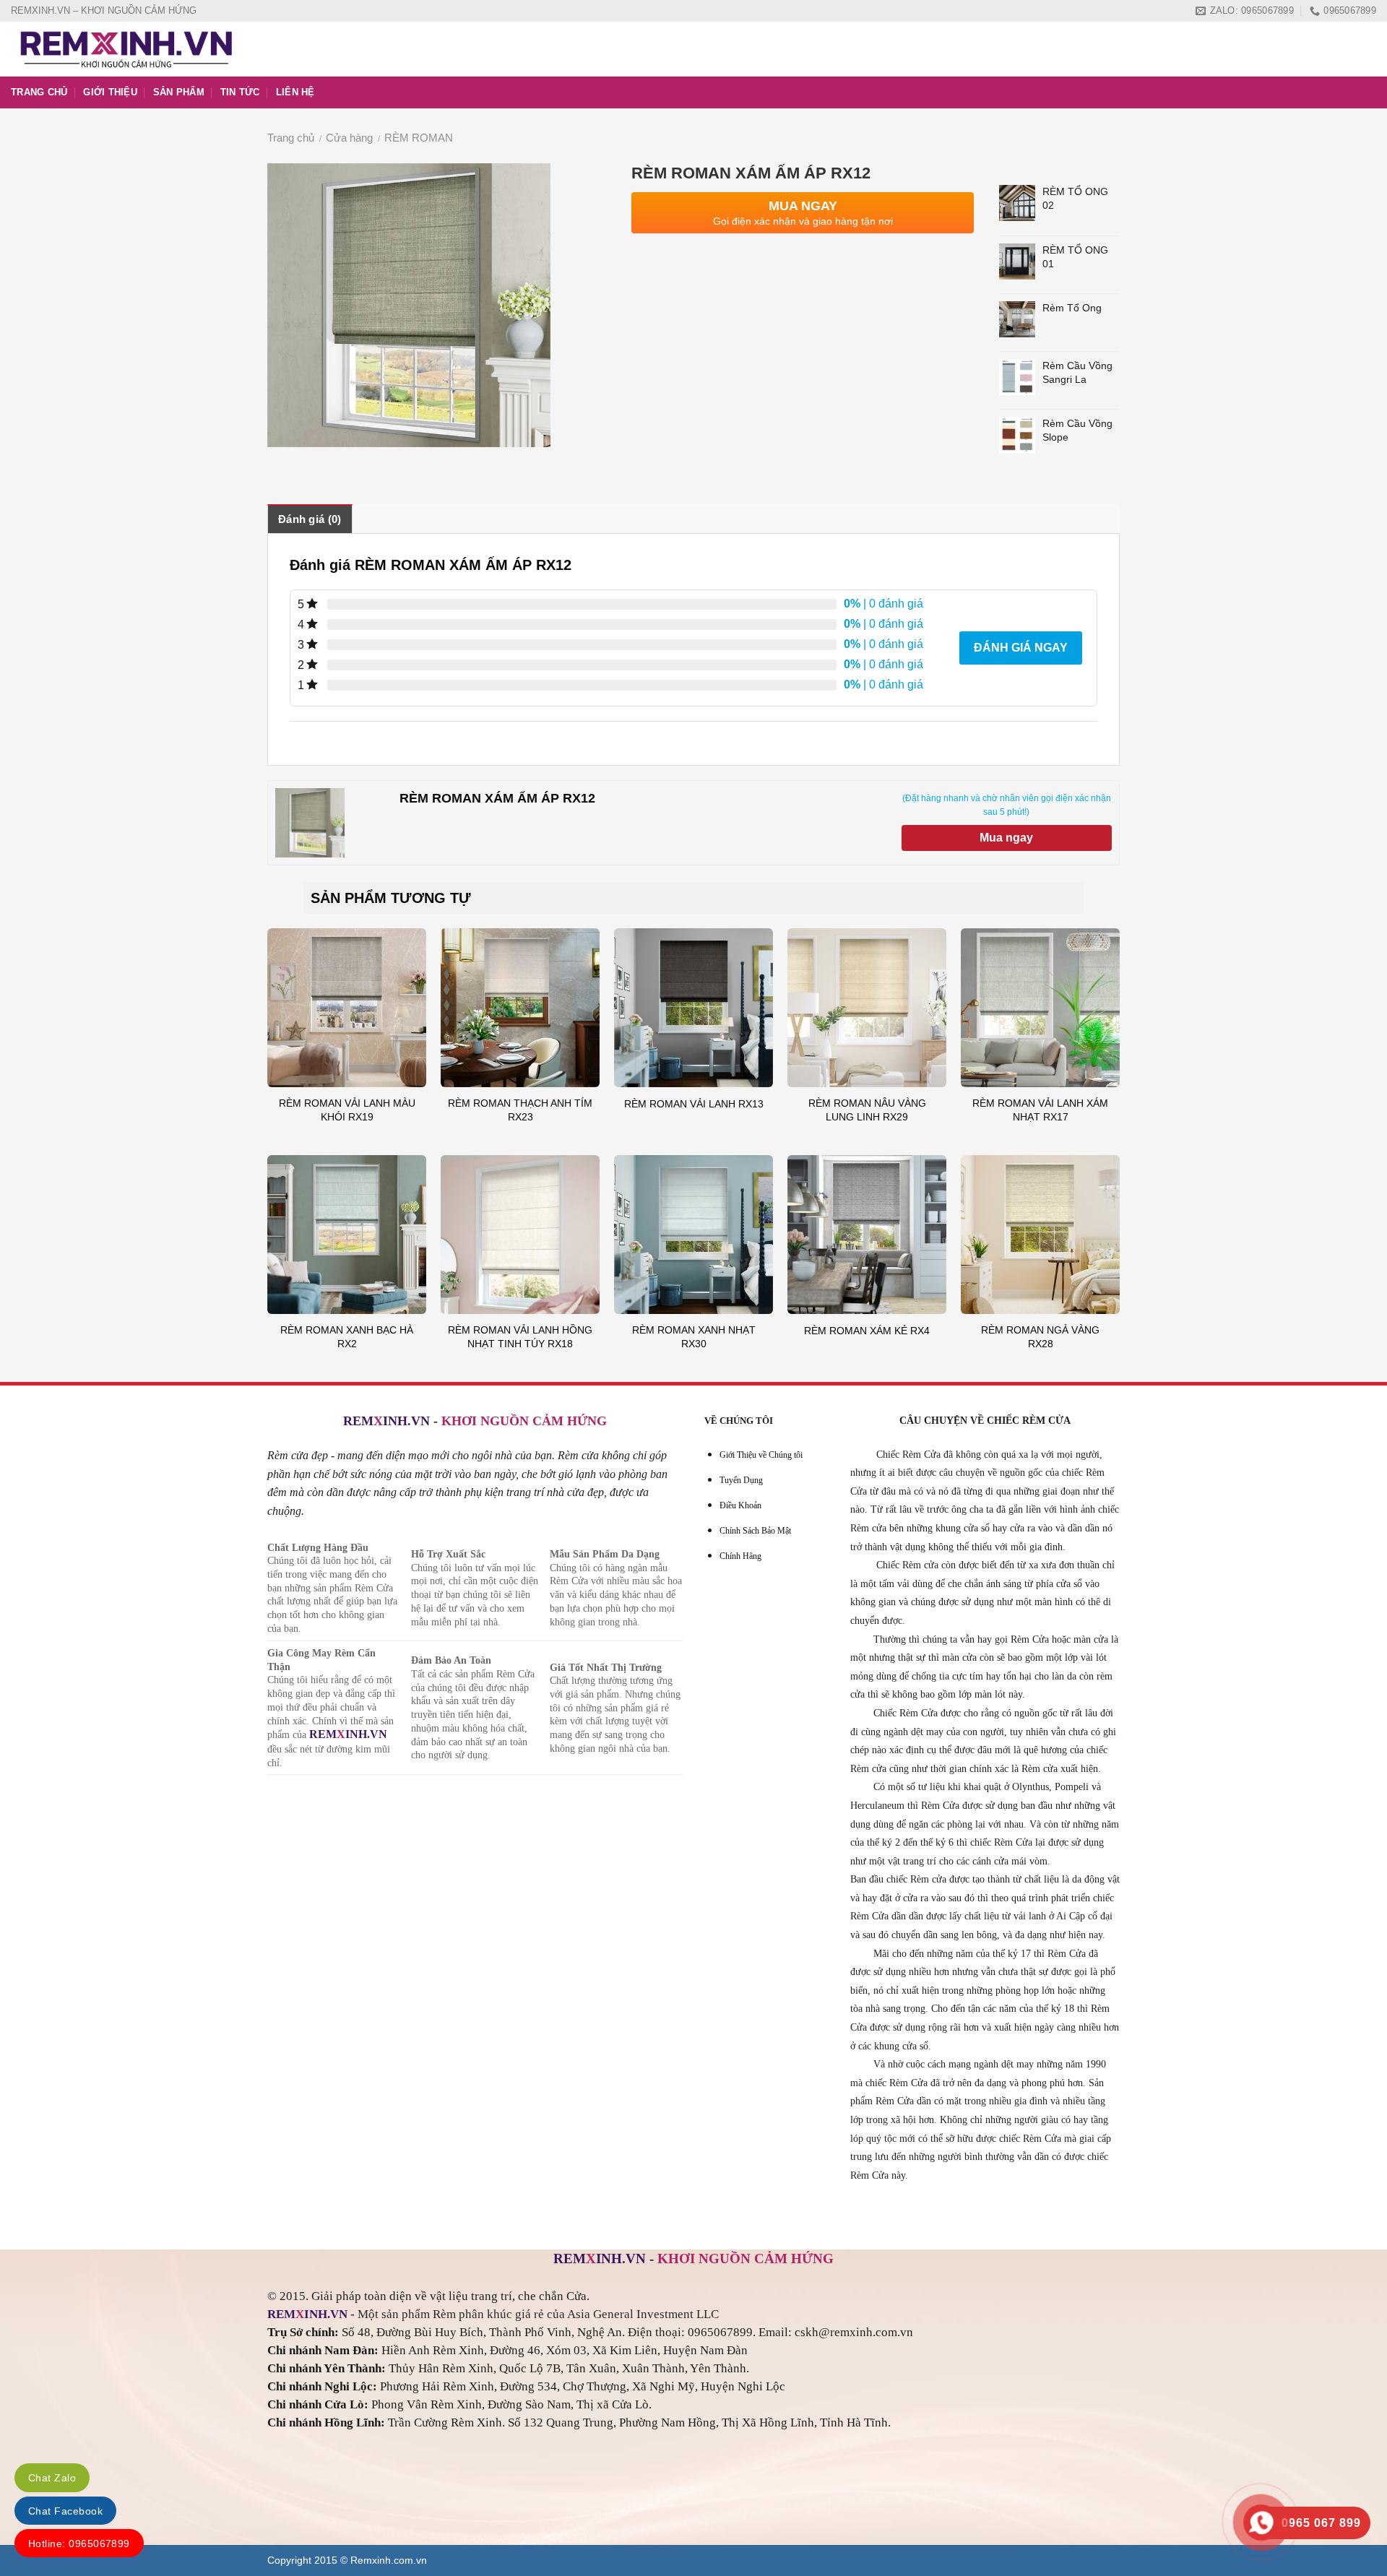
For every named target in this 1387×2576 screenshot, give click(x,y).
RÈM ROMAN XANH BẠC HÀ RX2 (347, 1337)
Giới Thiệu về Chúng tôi (761, 1455)
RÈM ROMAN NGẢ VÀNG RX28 (1040, 1337)
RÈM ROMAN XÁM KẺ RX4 (867, 1331)
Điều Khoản (740, 1505)
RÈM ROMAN (419, 138)
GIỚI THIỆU (110, 92)
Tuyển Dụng (741, 1480)
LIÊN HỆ (295, 92)
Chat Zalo (52, 2478)
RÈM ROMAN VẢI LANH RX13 (694, 1104)
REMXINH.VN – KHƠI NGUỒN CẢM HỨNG (104, 10)
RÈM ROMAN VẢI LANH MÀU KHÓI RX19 (347, 1110)
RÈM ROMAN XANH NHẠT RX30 (694, 1337)
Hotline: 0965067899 (79, 2543)
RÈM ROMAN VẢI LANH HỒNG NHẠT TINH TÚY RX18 (520, 1337)
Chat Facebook (65, 2511)
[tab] (310, 519)
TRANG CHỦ (39, 92)
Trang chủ (291, 138)
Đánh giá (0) (310, 519)
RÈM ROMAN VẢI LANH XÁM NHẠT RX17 (1040, 1110)
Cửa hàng (349, 138)
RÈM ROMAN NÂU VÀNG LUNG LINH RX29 (867, 1110)
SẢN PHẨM (179, 92)
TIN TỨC (240, 92)
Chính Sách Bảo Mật (755, 1531)
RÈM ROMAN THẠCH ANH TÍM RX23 (520, 1110)
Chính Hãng (740, 1556)
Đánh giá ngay (1021, 648)
